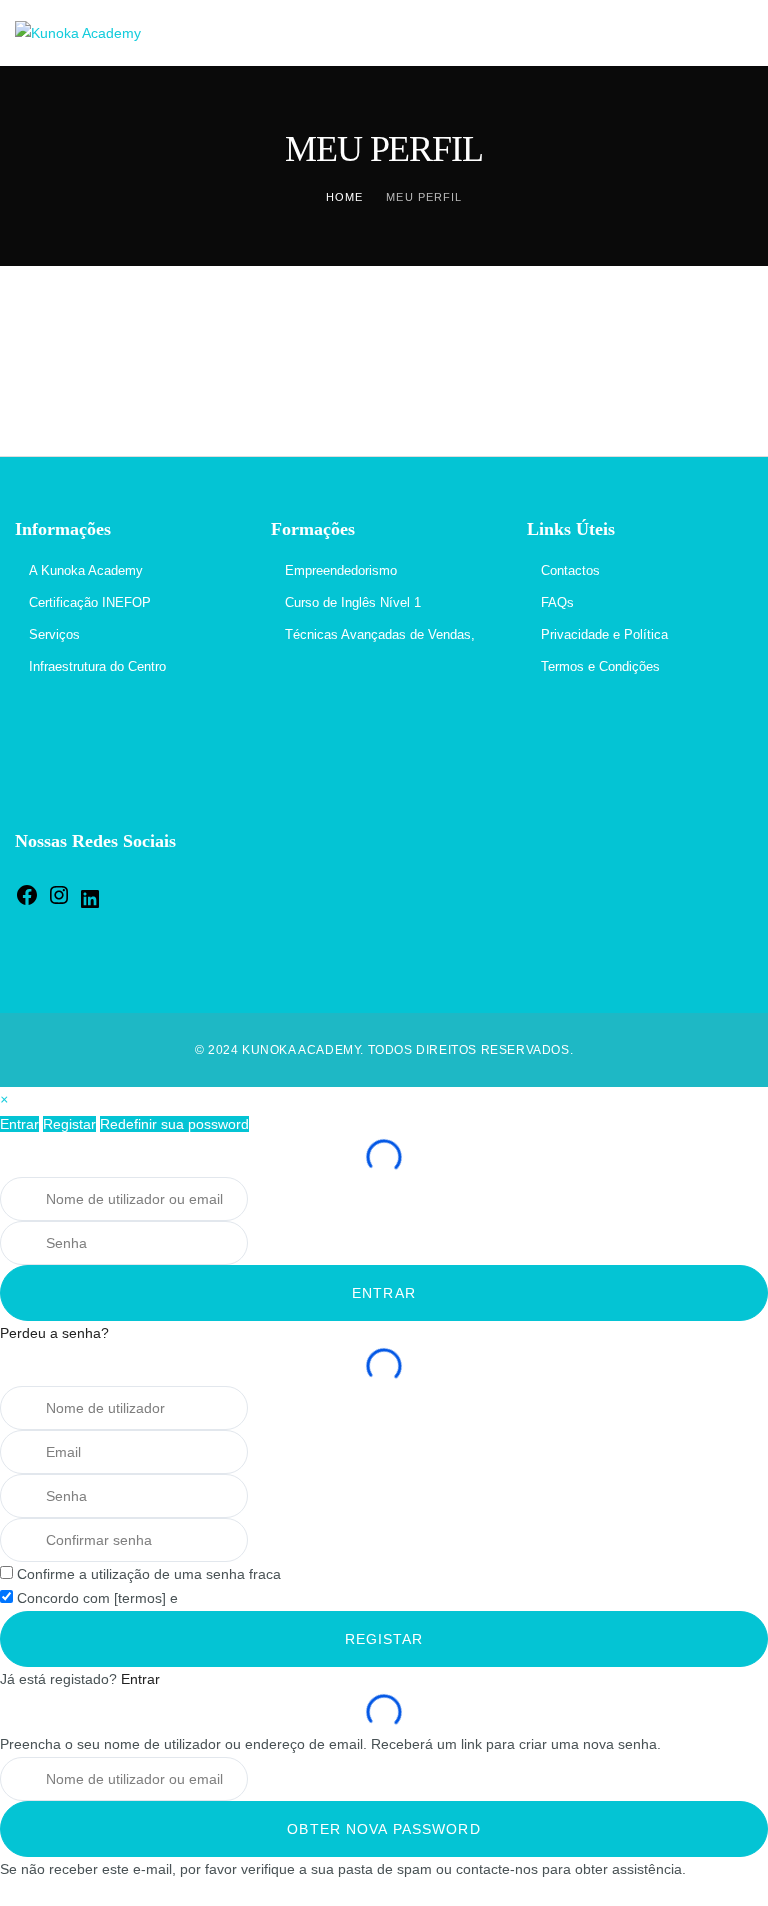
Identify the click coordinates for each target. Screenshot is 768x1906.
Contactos (570, 570)
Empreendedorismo (341, 570)
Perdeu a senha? (54, 1333)
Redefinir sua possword (174, 1124)
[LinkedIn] (90, 906)
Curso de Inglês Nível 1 (353, 602)
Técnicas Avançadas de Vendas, (380, 634)
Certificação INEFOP (90, 602)
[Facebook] (27, 902)
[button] (4, 1099)
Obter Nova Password (383, 1829)
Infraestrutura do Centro (97, 666)
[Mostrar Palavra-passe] (273, 1243)
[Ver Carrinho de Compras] (690, 33)
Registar (69, 1124)
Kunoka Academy (301, 1050)
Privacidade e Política (604, 634)
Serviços (54, 634)
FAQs (557, 602)
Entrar (19, 1124)
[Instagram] (59, 902)
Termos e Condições (600, 666)
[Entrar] (732, 33)
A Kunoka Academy (86, 570)
